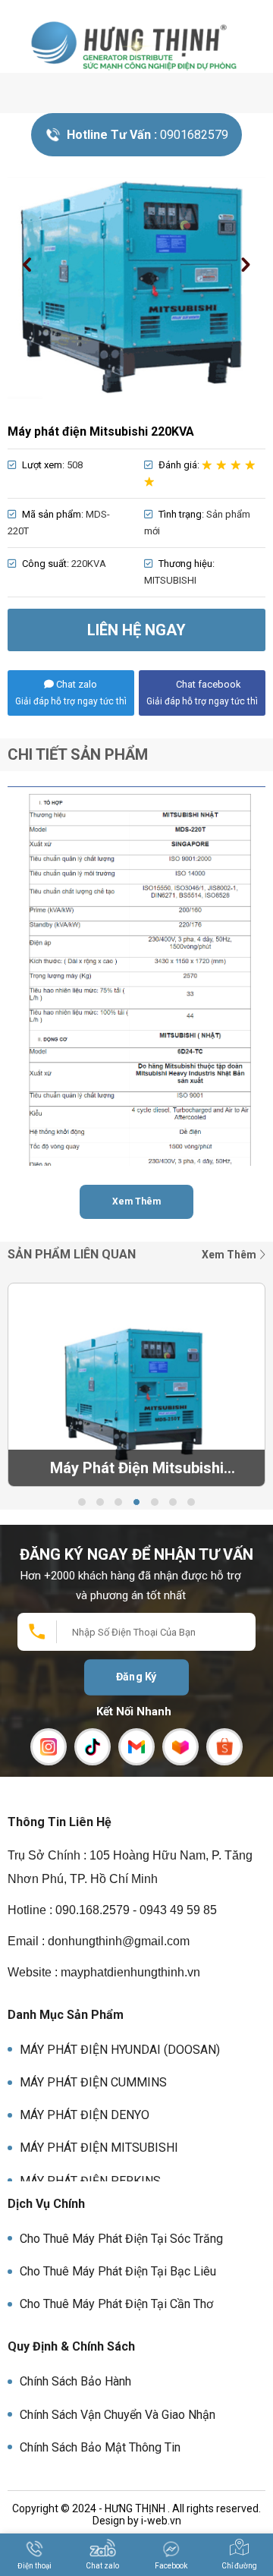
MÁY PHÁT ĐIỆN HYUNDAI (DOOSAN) (120, 2050)
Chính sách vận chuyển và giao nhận (118, 2415)
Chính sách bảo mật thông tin (100, 2447)
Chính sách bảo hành (75, 2381)
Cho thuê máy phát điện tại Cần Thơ (116, 2304)
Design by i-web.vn (137, 2521)
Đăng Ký (136, 1677)
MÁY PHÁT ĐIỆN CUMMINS (93, 2082)
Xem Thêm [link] (230, 1255)
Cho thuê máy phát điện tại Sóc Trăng (121, 2239)
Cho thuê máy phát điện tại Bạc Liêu (118, 2271)
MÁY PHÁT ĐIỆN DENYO (85, 2115)
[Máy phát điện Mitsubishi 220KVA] (136, 288)
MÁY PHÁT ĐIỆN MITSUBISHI (99, 2148)
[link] (136, 45)
